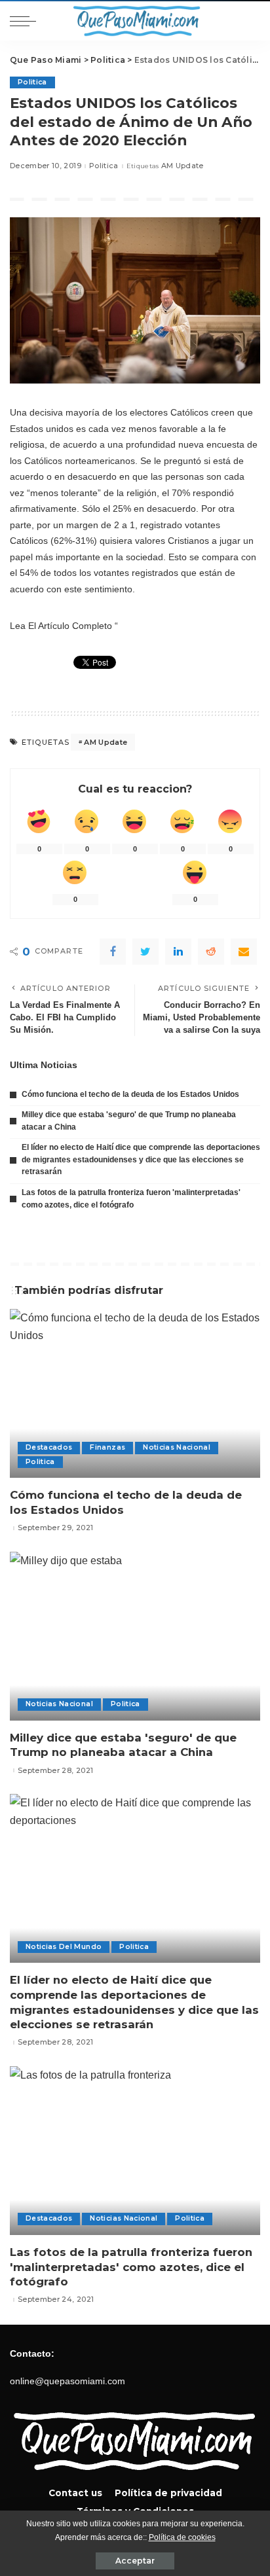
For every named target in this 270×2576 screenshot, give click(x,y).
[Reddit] (211, 952)
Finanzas (107, 1447)
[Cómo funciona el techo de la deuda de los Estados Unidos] (135, 1393)
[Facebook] (113, 952)
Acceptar (135, 2561)
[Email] (244, 952)
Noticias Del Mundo (64, 1947)
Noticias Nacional (177, 1447)
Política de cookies (182, 2537)
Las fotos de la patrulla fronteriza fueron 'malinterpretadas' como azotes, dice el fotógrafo (131, 2267)
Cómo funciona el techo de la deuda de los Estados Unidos (130, 1094)
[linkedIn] (178, 952)
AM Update (183, 166)
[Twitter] (145, 952)
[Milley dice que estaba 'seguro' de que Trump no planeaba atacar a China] (135, 1636)
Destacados (49, 1447)
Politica (32, 82)
